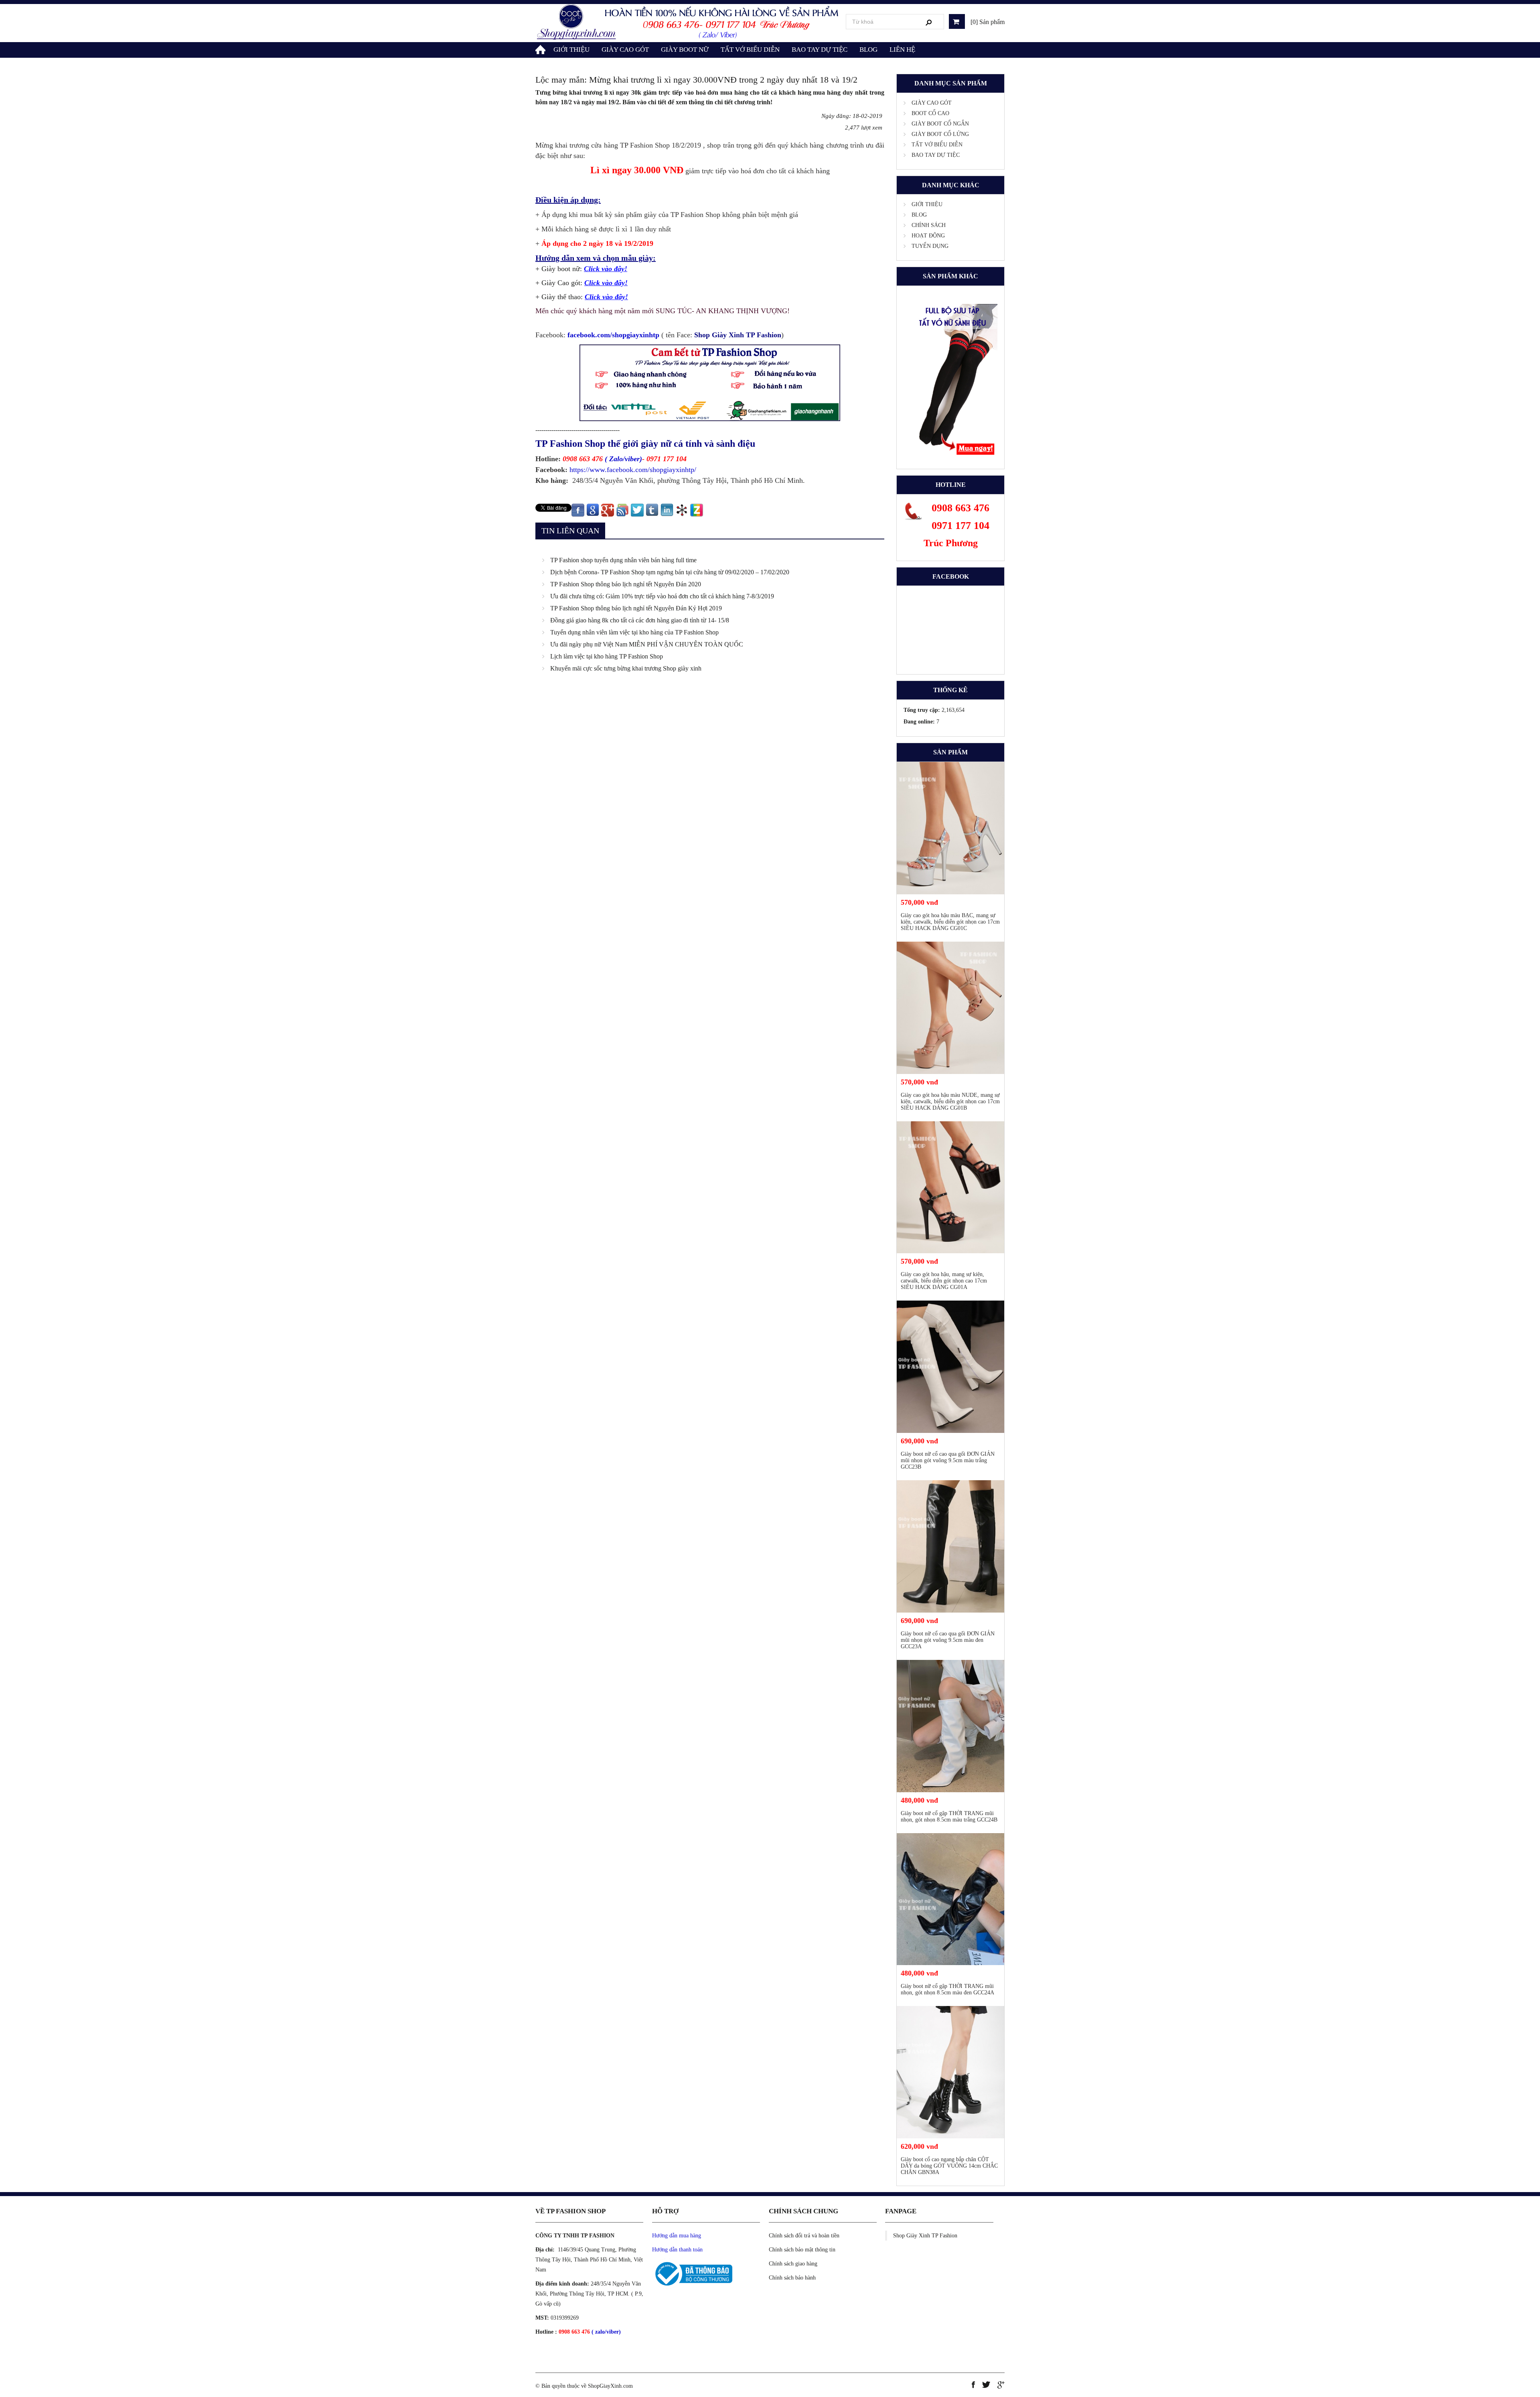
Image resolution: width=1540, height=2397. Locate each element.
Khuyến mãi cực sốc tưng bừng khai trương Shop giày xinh (626, 668)
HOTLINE (951, 485)
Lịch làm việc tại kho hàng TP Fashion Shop (607, 656)
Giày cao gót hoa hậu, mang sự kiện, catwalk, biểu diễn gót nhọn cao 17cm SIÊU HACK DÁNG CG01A (944, 1281)
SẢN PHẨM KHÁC (950, 276)
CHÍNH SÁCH (929, 225)
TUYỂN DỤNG (930, 246)
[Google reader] (622, 510)
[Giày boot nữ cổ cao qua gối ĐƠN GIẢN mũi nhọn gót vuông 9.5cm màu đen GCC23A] (950, 1546)
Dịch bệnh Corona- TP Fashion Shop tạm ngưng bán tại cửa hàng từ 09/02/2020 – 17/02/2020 (670, 572)
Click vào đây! (606, 283)
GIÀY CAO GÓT (625, 50)
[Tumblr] (652, 510)
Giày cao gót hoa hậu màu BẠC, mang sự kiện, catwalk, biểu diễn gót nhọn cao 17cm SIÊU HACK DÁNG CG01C (950, 922)
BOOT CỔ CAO (930, 113)
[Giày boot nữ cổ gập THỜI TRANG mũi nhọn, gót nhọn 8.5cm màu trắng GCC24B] (950, 1726)
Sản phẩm (950, 752)
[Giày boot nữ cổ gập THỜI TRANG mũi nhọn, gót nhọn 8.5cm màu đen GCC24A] (950, 1899)
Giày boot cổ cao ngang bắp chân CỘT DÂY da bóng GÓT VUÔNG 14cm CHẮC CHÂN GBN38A (949, 2166)
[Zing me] (697, 510)
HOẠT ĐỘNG (928, 236)
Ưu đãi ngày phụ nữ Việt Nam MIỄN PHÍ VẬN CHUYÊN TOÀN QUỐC (647, 644)
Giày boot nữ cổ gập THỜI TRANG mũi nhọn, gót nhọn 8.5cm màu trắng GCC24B (949, 1816)
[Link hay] (682, 510)
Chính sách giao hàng (793, 2264)
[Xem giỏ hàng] (957, 21)
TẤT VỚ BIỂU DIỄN (750, 50)
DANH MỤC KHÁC (951, 185)
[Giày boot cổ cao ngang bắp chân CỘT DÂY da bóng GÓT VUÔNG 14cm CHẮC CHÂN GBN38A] (950, 2072)
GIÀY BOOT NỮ (685, 50)
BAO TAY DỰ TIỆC (820, 50)
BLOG (868, 50)
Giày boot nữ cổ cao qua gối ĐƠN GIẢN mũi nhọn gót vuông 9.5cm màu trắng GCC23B (948, 1460)
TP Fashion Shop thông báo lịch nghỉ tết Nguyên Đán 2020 (626, 584)
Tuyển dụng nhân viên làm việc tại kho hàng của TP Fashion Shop (634, 632)
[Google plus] (608, 510)
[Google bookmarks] (593, 510)
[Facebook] (578, 510)
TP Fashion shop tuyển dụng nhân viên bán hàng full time (623, 560)
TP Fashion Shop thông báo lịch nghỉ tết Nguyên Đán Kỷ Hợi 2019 (636, 608)
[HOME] (541, 48)
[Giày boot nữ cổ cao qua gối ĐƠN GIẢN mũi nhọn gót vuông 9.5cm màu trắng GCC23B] (950, 1367)
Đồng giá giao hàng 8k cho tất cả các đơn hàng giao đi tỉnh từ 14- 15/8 (640, 620)
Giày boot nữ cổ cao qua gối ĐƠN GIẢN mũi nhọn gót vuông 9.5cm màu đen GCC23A (948, 1640)
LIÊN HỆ (902, 50)
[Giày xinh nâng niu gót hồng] (688, 22)
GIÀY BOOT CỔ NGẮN (940, 124)
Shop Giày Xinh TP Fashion (925, 2236)
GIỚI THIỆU (571, 50)
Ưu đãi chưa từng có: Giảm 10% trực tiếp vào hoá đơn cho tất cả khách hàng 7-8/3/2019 (662, 596)
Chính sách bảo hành (792, 2278)
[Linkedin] (667, 510)
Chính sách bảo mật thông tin (802, 2250)
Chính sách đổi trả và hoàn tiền (804, 2236)
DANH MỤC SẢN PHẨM (951, 83)
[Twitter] (637, 510)
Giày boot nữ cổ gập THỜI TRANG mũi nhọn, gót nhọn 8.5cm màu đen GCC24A (947, 1989)
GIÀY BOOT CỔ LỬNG (940, 134)
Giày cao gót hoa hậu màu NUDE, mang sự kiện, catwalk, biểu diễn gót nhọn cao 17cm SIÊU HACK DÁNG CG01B (950, 1101)
